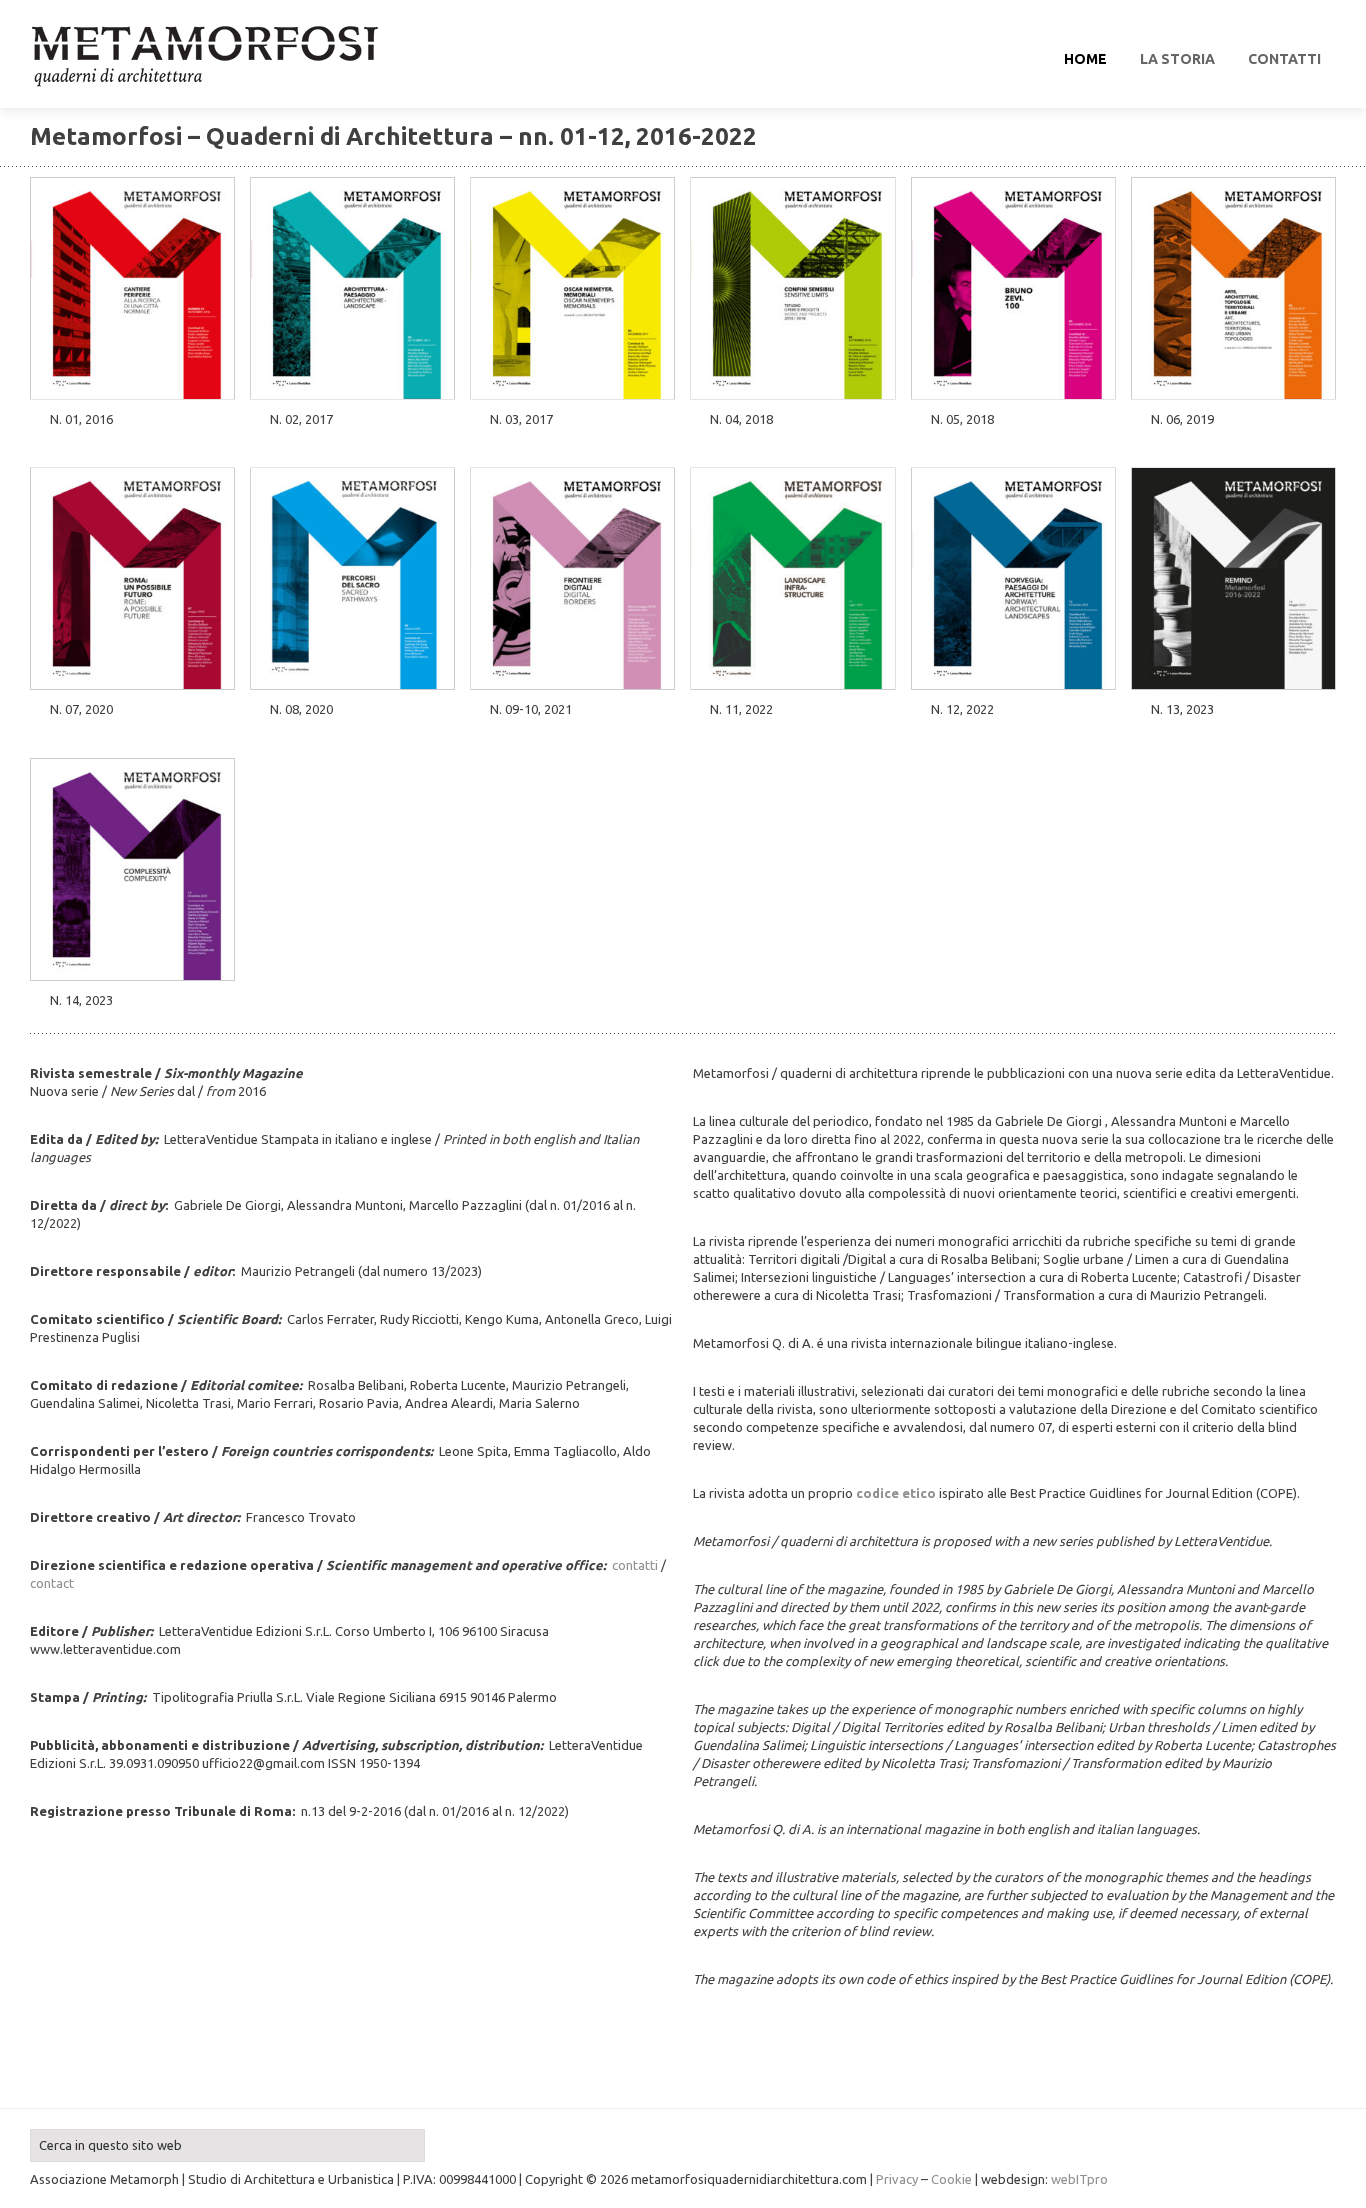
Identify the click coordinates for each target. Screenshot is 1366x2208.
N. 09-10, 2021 (531, 709)
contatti (635, 1565)
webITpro (1079, 2179)
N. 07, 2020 (81, 709)
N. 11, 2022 (741, 709)
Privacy (897, 2179)
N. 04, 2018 (741, 419)
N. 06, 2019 (1182, 419)
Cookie (951, 2179)
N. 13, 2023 (1182, 709)
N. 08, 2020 (301, 709)
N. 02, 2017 (301, 419)
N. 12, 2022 (962, 709)
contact (52, 1583)
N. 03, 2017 (521, 419)
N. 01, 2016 (81, 419)
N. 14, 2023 (81, 1000)
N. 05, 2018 (962, 419)
